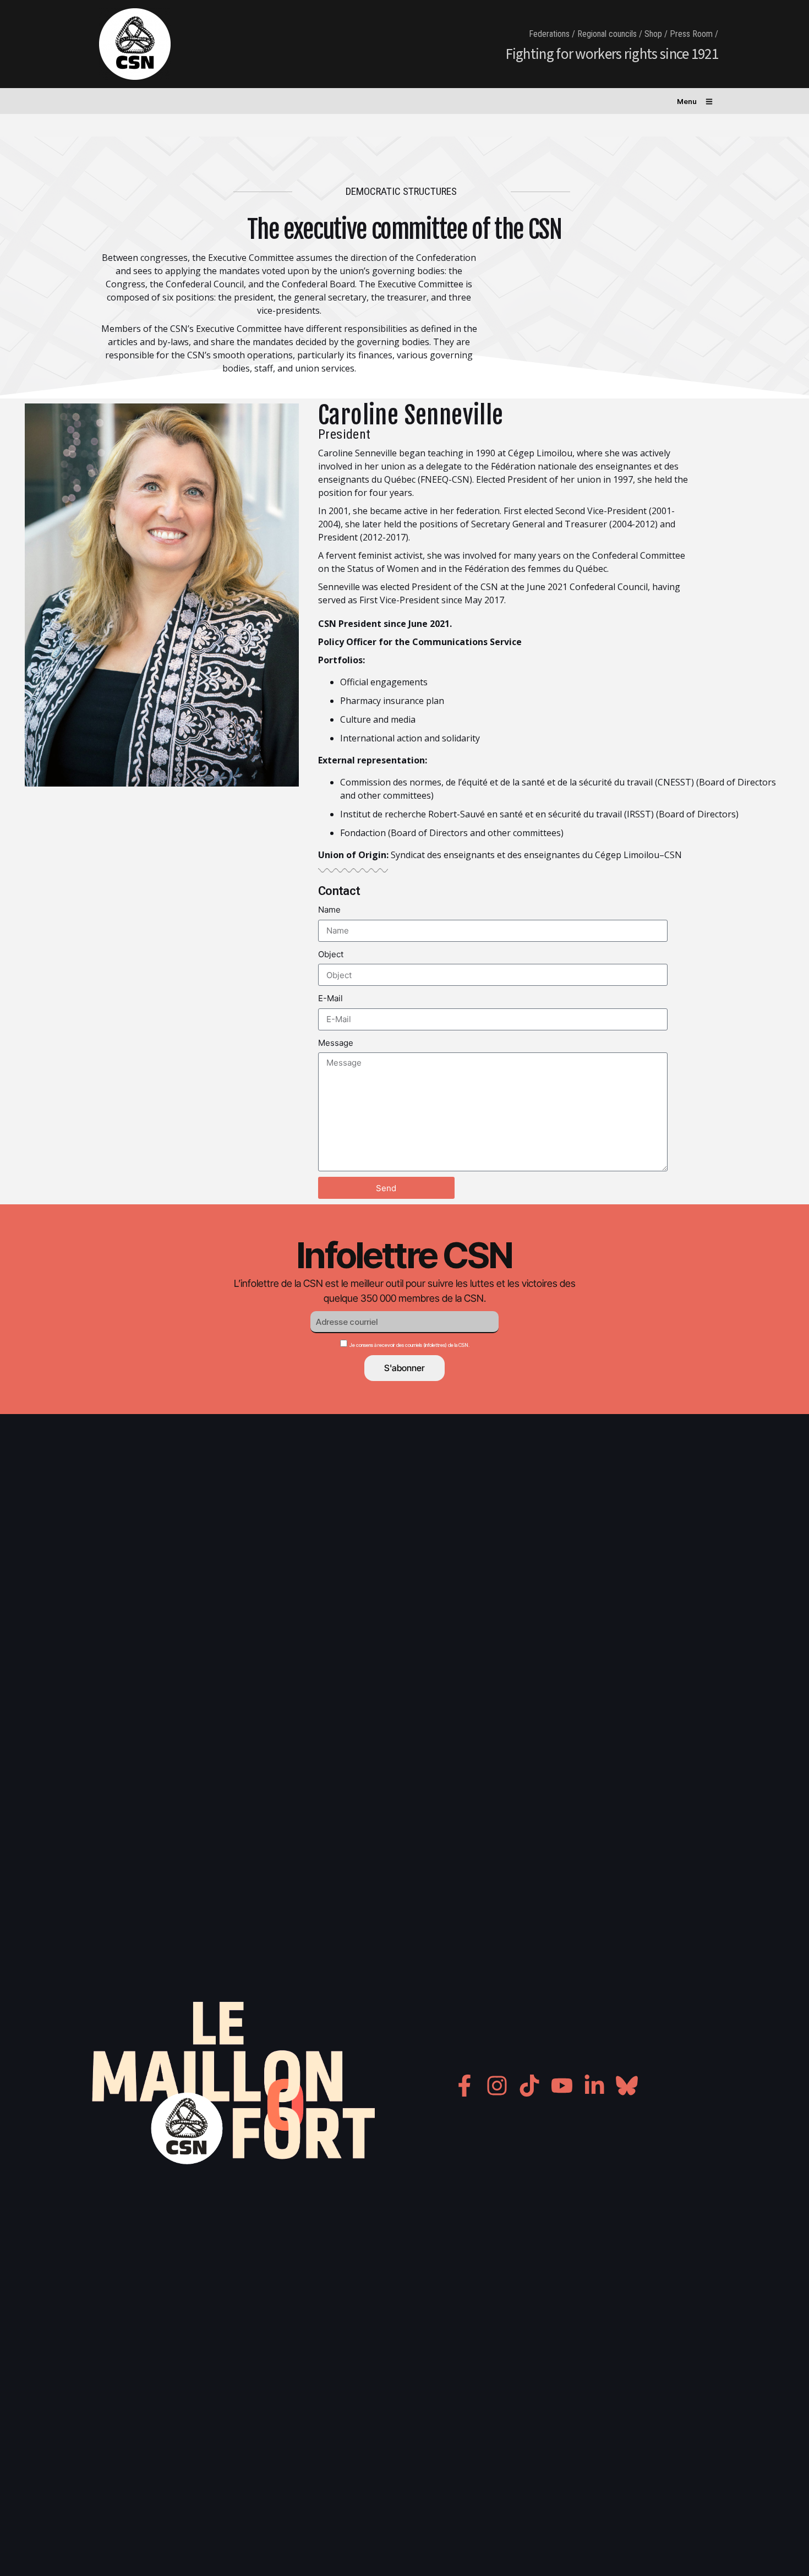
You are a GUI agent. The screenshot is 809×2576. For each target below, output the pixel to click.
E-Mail (330, 998)
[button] (695, 99)
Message (336, 1043)
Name (329, 910)
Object (331, 954)
